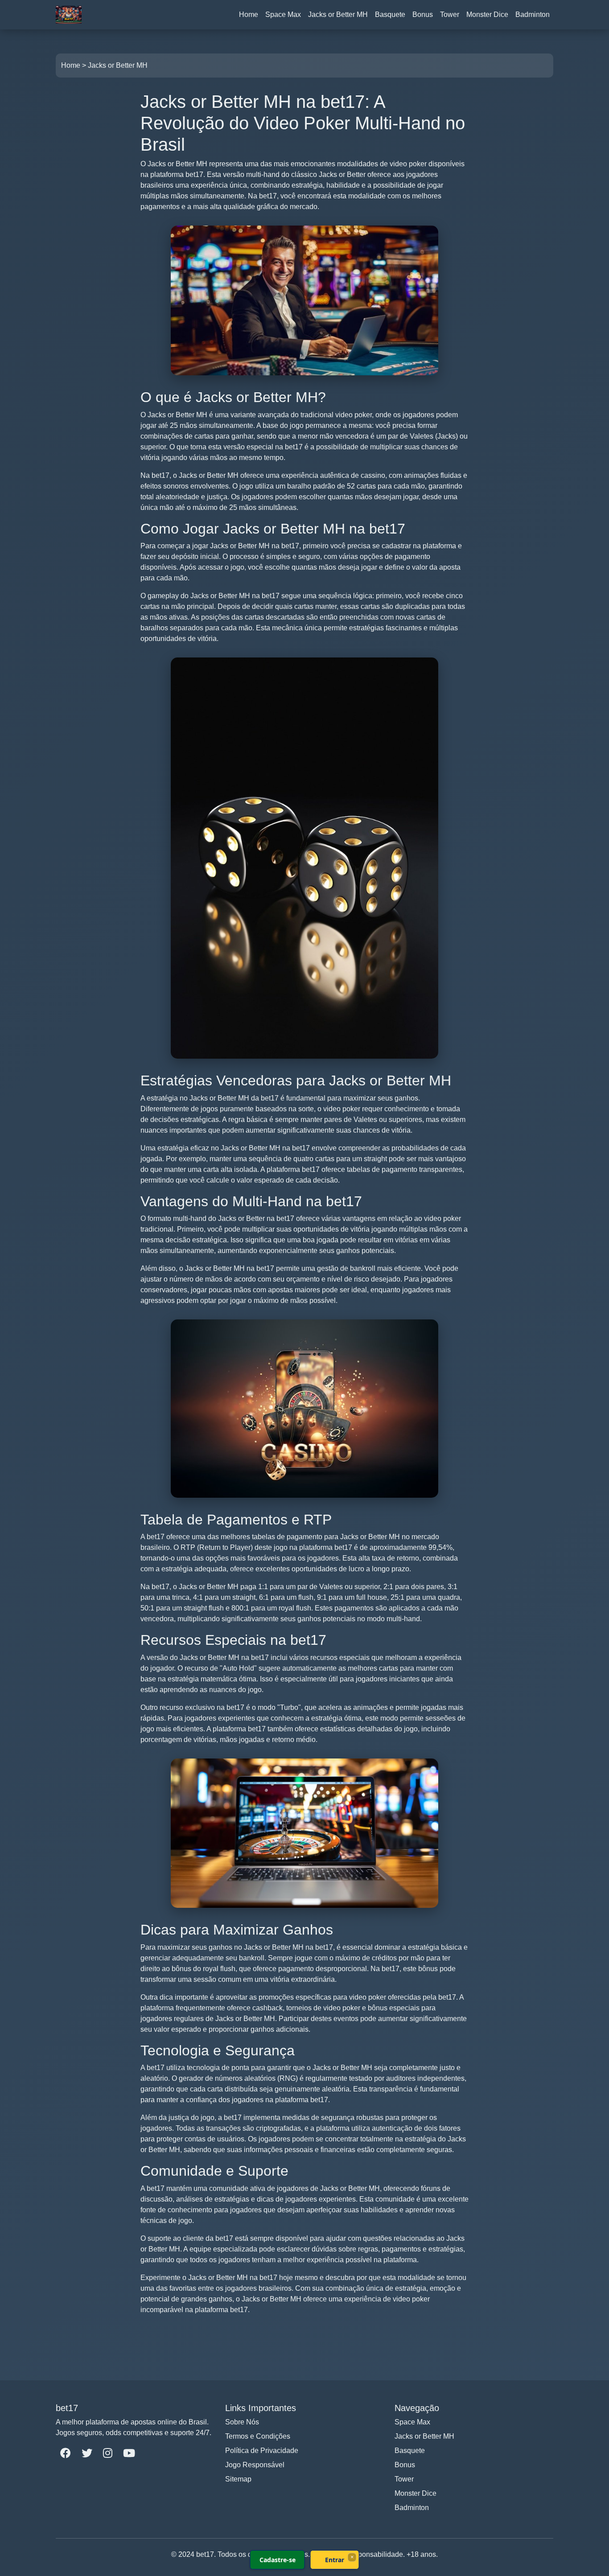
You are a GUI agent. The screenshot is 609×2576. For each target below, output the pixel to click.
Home (249, 14)
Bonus (423, 14)
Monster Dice (487, 14)
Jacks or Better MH (338, 14)
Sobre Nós (242, 2422)
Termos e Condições (258, 2436)
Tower (450, 14)
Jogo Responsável (255, 2465)
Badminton (533, 14)
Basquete (390, 14)
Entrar (335, 2560)
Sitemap (238, 2479)
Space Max (283, 14)
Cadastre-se (278, 2560)
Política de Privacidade (262, 2451)
